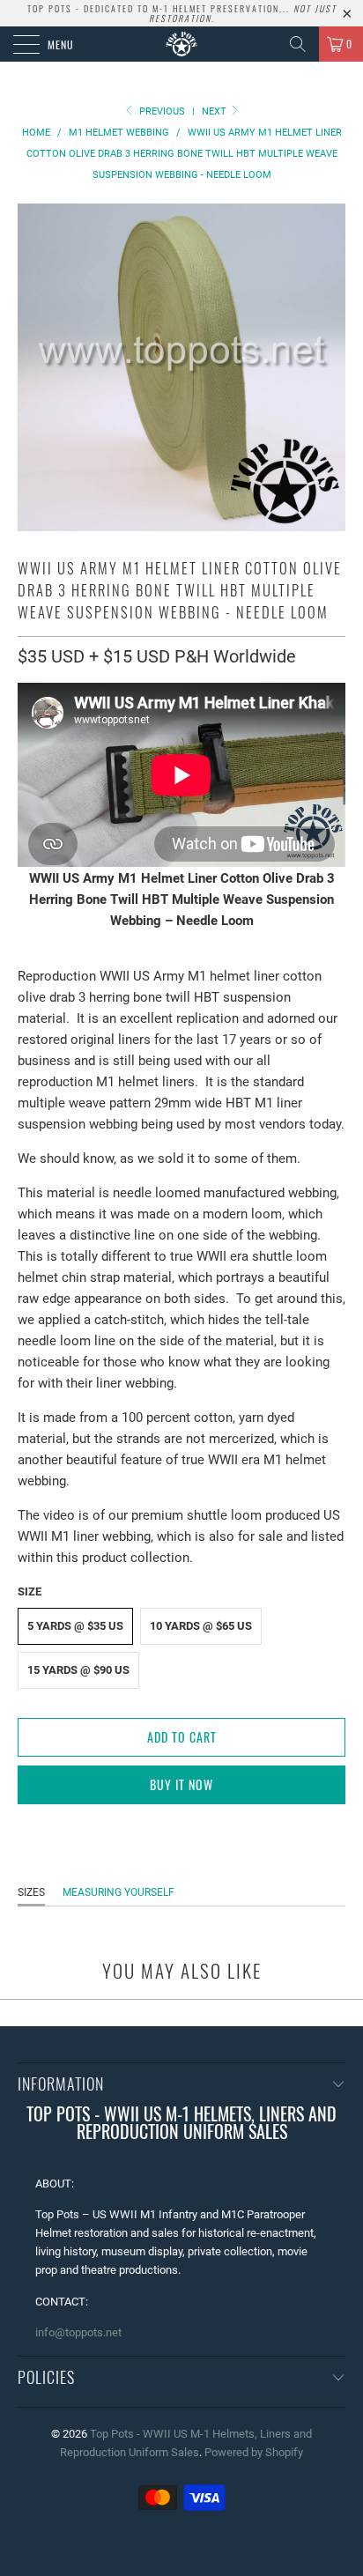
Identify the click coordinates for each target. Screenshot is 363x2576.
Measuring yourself (119, 1892)
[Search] (298, 44)
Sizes (31, 1892)
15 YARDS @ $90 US (78, 1670)
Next (215, 111)
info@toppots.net (78, 2332)
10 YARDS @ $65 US (201, 1626)
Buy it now (181, 1784)
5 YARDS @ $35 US (75, 1626)
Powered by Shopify (254, 2452)
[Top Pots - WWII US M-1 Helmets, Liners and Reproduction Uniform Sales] (181, 44)
